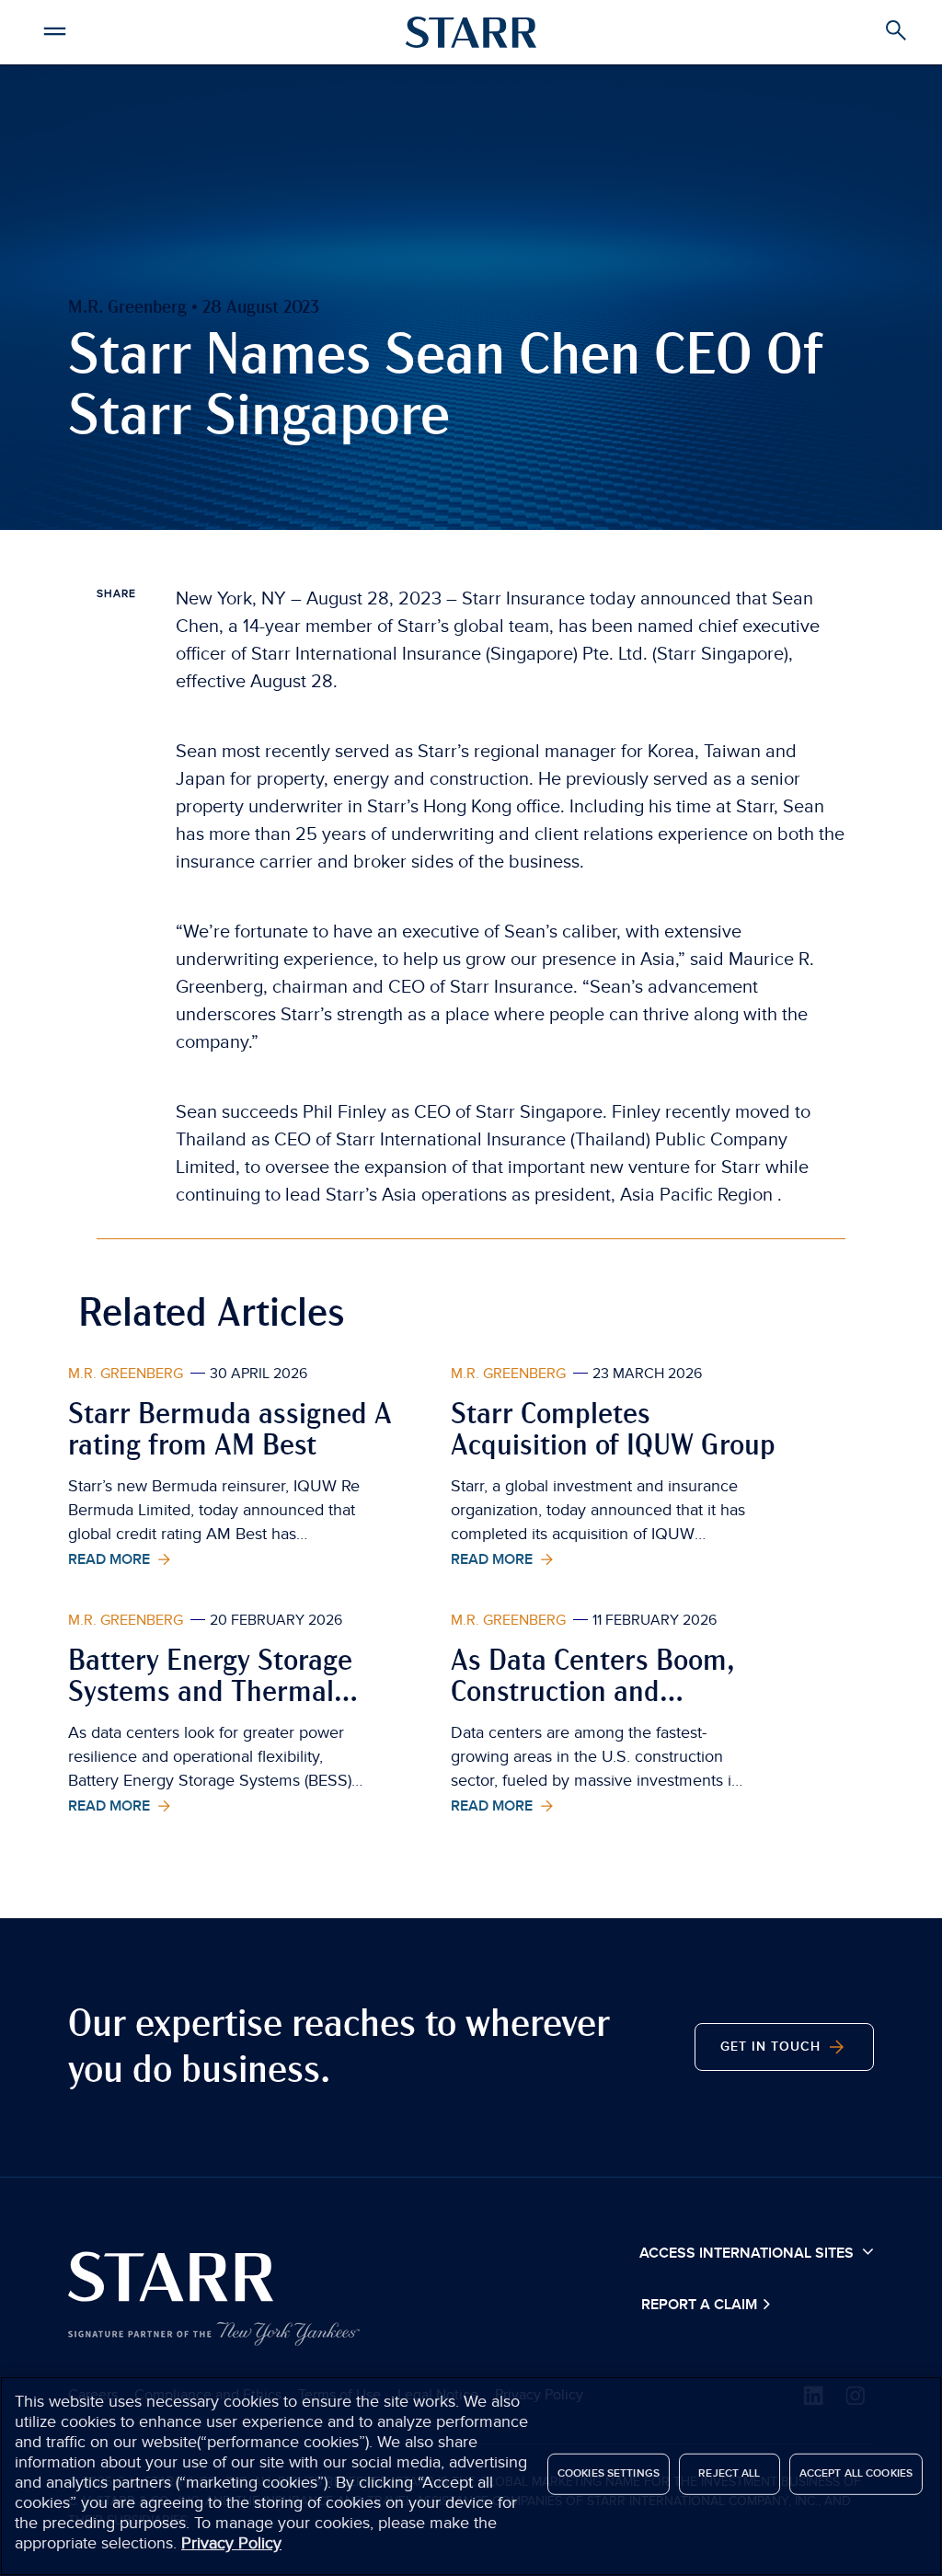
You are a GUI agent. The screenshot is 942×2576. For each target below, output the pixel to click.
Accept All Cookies (856, 2473)
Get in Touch (773, 2047)
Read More (111, 1560)
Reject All (729, 2473)
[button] (55, 29)
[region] (471, 2476)
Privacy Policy (231, 2543)
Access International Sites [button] (748, 2254)
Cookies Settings (609, 2473)
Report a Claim (701, 2305)
